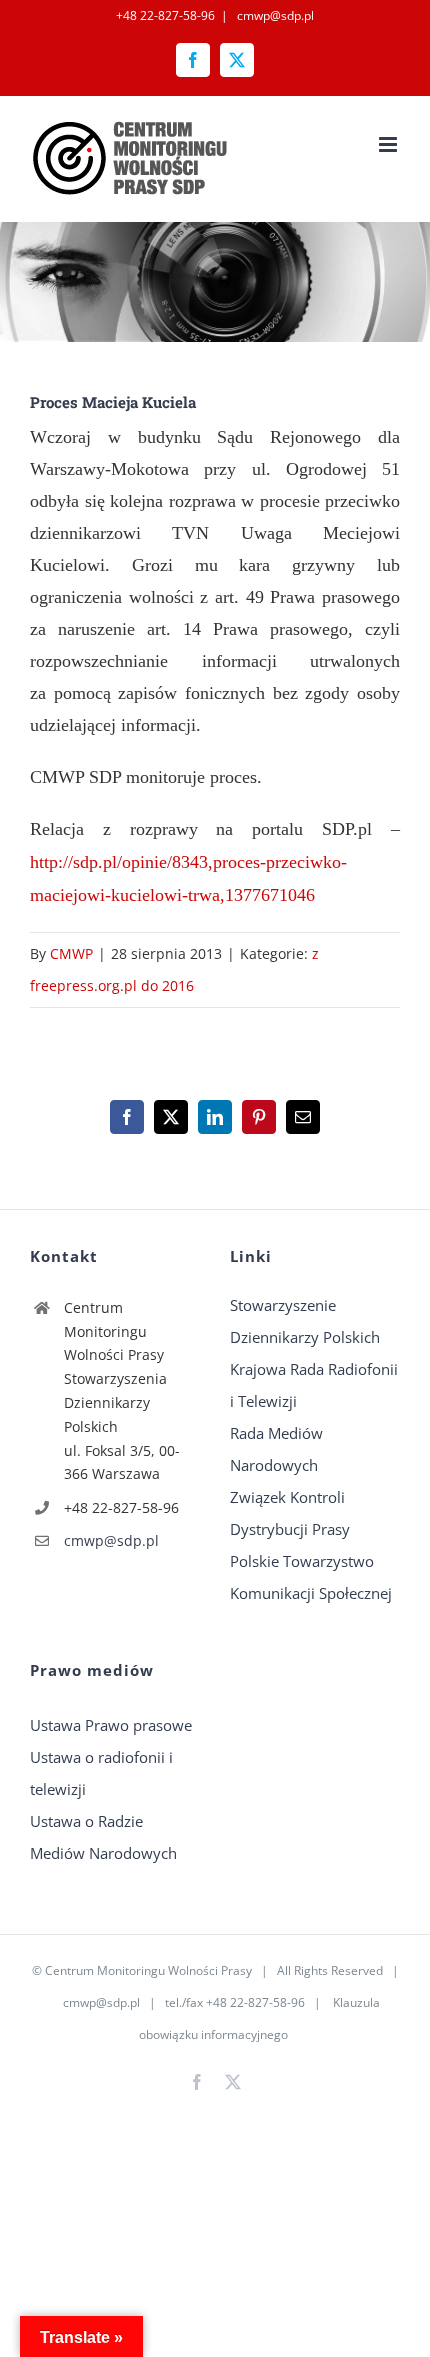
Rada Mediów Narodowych (276, 1449)
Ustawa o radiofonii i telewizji (101, 1773)
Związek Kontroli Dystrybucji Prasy (290, 1513)
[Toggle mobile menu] (389, 144)
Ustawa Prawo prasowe (111, 1725)
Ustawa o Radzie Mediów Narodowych (103, 1837)
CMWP (71, 953)
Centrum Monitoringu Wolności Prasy (148, 1970)
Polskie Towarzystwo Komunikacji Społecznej (311, 1577)
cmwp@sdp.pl (274, 15)
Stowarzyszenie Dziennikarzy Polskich (305, 1321)
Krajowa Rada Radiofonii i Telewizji (314, 1385)
